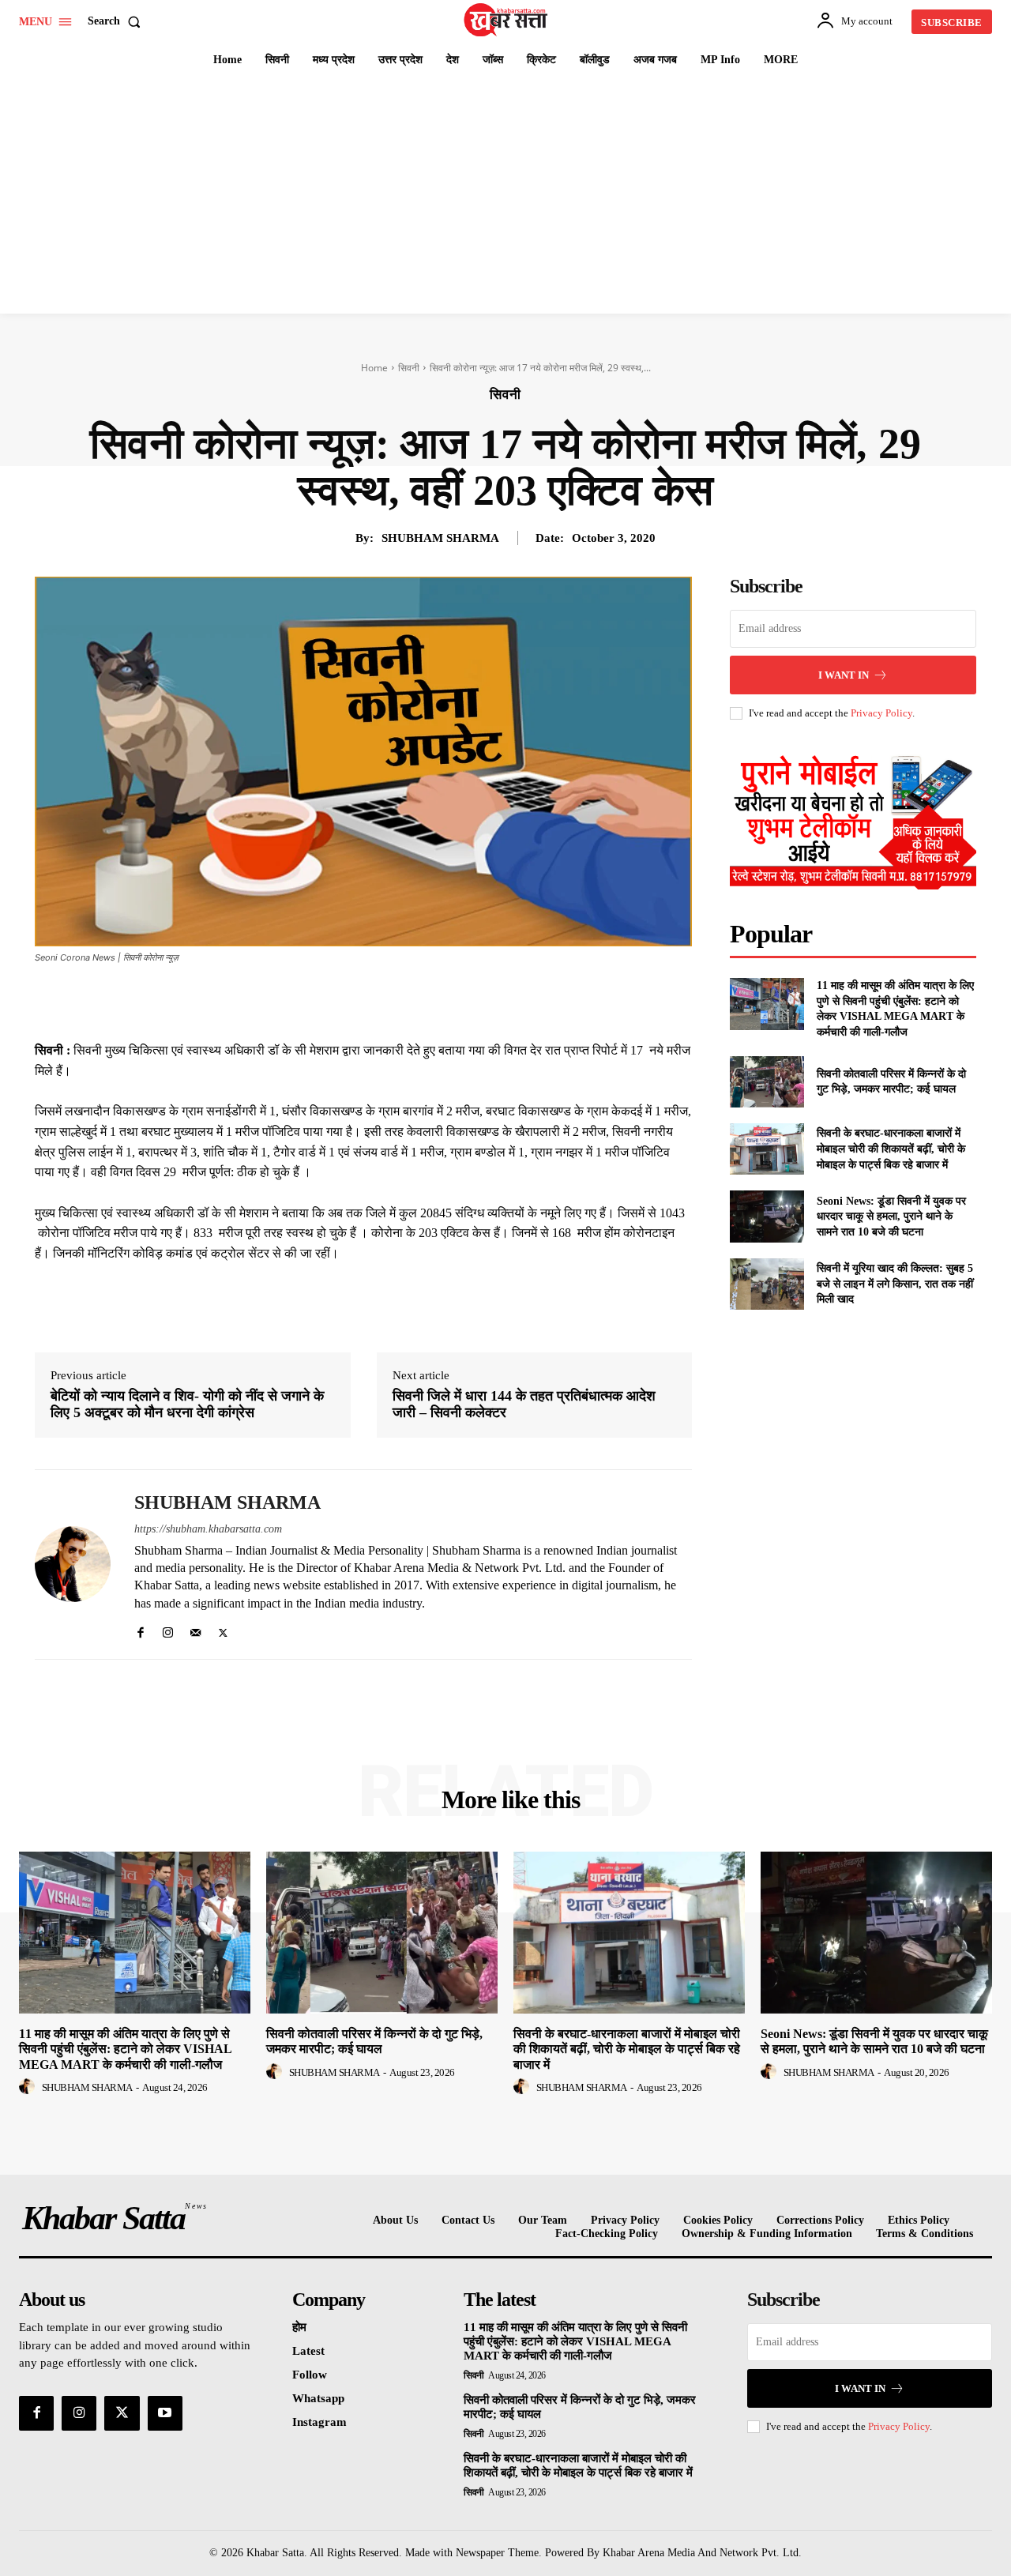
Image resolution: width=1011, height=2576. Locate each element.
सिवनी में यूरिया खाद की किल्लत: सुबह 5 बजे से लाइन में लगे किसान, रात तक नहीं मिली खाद (895, 1284)
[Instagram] (168, 1629)
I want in (844, 675)
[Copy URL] (501, 1001)
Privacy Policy (881, 713)
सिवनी (409, 368)
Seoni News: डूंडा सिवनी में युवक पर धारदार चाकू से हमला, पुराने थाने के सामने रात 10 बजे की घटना (891, 1217)
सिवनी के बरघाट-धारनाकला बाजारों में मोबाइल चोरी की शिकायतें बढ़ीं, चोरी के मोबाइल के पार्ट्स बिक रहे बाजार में (891, 1149)
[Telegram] (464, 1001)
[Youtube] (165, 2413)
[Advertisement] (505, 195)
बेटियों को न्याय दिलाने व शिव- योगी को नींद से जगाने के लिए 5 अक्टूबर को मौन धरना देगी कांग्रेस (187, 1405)
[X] (355, 1001)
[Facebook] (319, 1001)
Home (374, 368)
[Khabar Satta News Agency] (508, 20)
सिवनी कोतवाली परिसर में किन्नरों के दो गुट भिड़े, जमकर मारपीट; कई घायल (374, 2041)
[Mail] (195, 1629)
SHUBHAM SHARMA (440, 538)
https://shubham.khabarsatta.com (208, 1529)
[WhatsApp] (428, 1001)
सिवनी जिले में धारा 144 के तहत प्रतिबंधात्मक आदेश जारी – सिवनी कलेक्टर (524, 1405)
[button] (117, 21)
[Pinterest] (392, 1001)
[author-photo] (29, 2087)
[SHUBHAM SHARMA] (73, 1564)
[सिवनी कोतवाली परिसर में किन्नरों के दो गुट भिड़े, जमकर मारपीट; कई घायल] (767, 1082)
